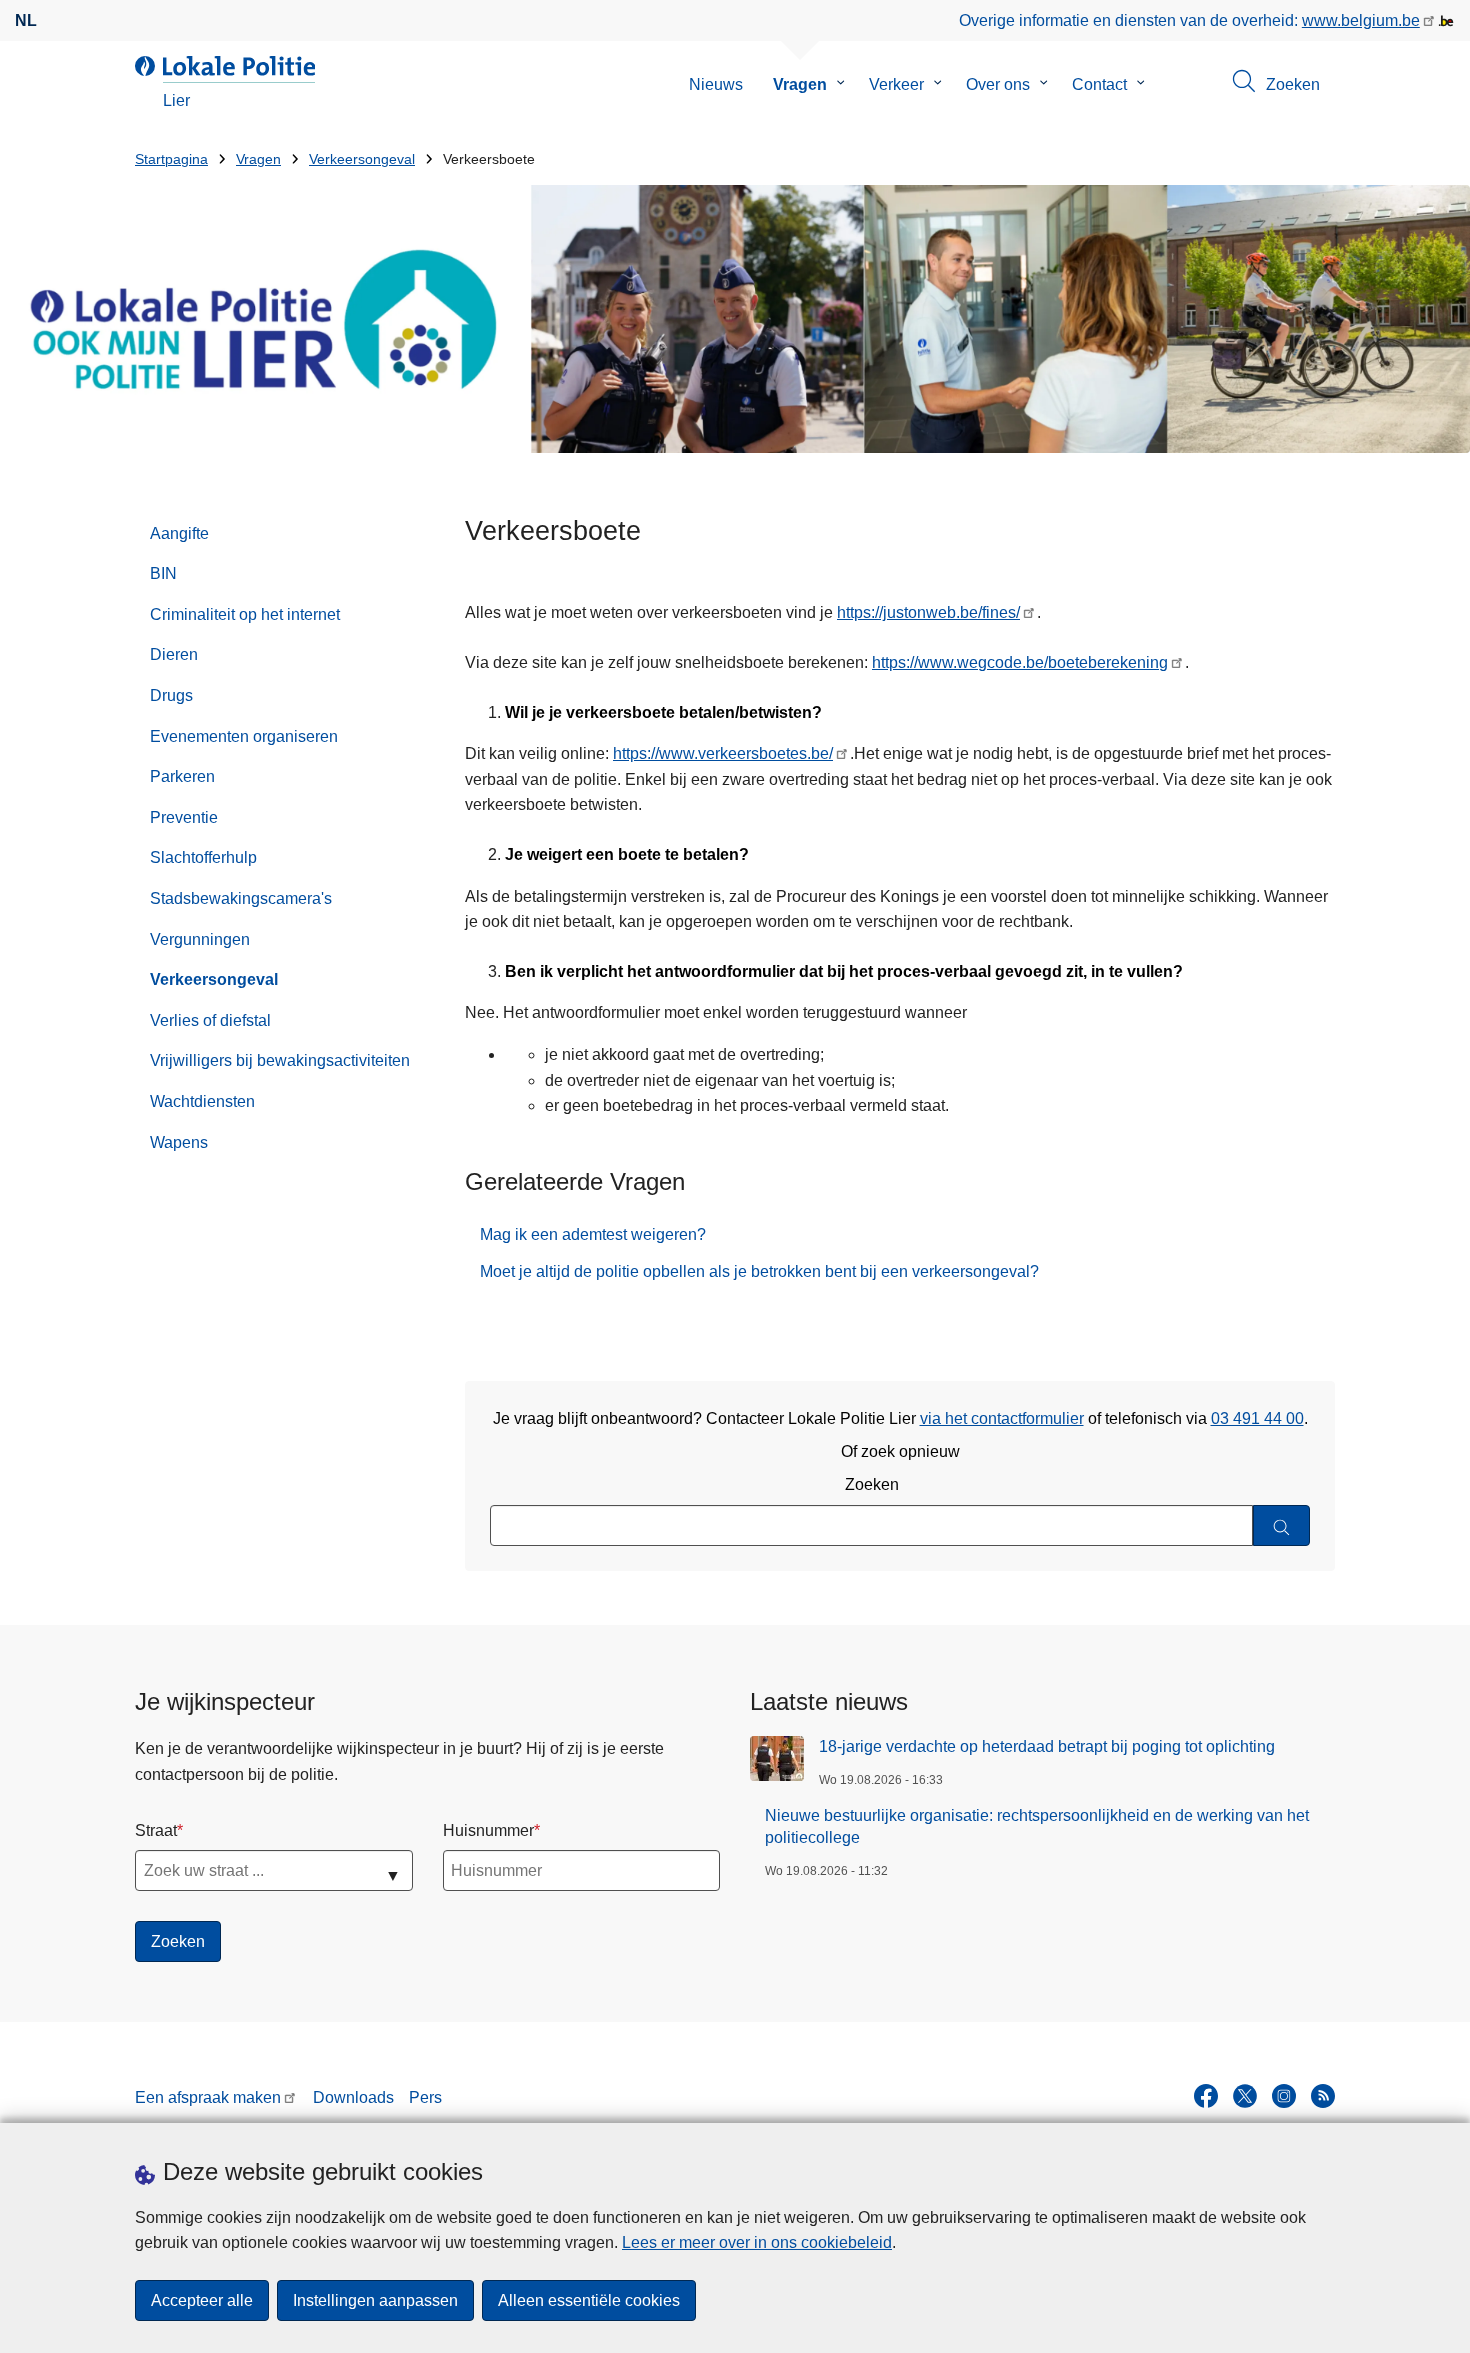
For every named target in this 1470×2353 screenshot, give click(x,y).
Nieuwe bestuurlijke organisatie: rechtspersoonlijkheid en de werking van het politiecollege (1037, 1826)
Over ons (998, 84)
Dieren (174, 654)
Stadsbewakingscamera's (241, 898)
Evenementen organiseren (244, 736)
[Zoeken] (1281, 1525)
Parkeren (182, 776)
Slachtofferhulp (203, 857)
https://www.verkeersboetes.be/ (723, 753)
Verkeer (896, 84)
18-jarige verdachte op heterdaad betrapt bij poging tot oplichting (1047, 1746)
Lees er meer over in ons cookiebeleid (757, 2242)
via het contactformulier (1002, 1418)
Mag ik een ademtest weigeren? (593, 1234)
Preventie (184, 817)
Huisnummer (488, 1830)
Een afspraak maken (208, 2097)
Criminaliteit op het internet (245, 614)
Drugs (171, 695)
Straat (156, 1830)
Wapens (179, 1142)
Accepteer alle (202, 2300)
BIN (163, 573)
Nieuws (716, 84)
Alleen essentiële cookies (589, 2300)
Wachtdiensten (202, 1101)
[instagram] (1284, 2096)
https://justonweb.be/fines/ (928, 612)
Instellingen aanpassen (375, 2300)
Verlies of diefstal (210, 1020)
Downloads (353, 2097)
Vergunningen (200, 939)
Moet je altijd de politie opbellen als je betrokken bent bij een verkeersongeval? (759, 1271)
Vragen (800, 84)
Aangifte (179, 533)
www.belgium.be (1361, 20)
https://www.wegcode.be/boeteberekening (1020, 662)
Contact (1099, 84)
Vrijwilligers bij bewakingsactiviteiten (280, 1060)
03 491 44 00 (1257, 1418)
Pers (425, 2097)
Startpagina (171, 159)
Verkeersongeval (362, 159)
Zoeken (872, 1484)
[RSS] (1323, 2096)
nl (26, 20)
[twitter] (1245, 2096)
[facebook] (1206, 2096)
